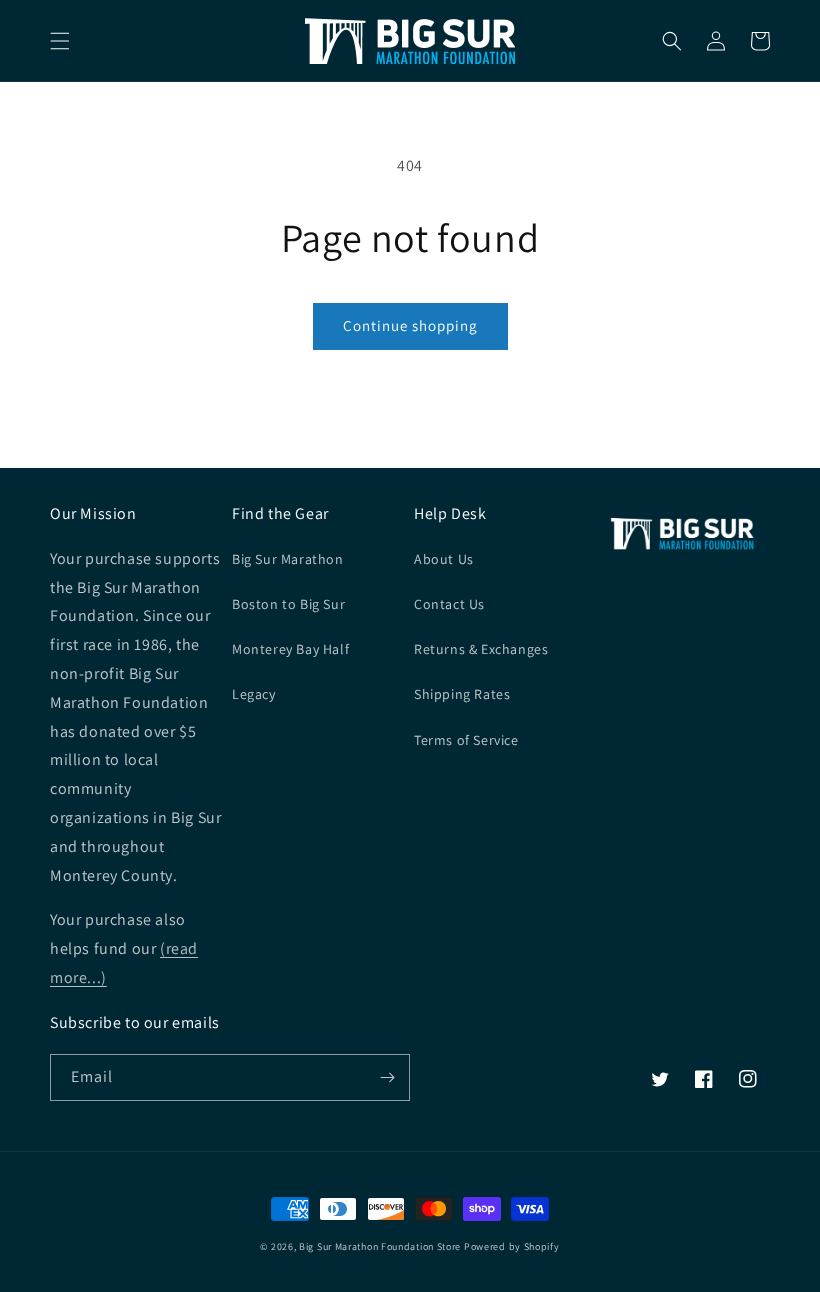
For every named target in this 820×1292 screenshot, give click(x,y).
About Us (444, 559)
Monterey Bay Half (290, 649)
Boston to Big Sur (288, 604)
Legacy (254, 694)
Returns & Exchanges (481, 649)
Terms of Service (466, 740)
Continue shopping (410, 325)
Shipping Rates (462, 694)
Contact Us (449, 604)
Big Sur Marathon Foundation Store (380, 1246)
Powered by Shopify (512, 1246)
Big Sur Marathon (288, 559)
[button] (60, 41)
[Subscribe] (387, 1077)
